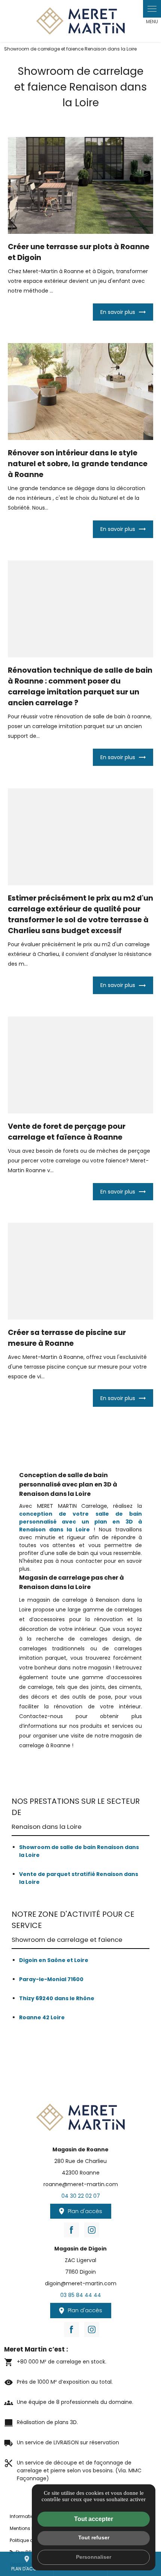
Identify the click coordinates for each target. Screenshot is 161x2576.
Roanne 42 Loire (42, 2017)
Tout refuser (94, 2537)
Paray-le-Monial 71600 (51, 1979)
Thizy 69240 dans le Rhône (57, 1998)
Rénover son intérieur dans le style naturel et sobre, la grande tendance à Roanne (78, 464)
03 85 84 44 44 (81, 2295)
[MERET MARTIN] (80, 21)
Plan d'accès (27, 2563)
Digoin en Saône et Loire (54, 1960)
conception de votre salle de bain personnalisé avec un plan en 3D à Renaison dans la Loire (81, 1522)
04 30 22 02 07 (81, 2196)
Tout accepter (94, 2519)
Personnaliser (94, 2557)
